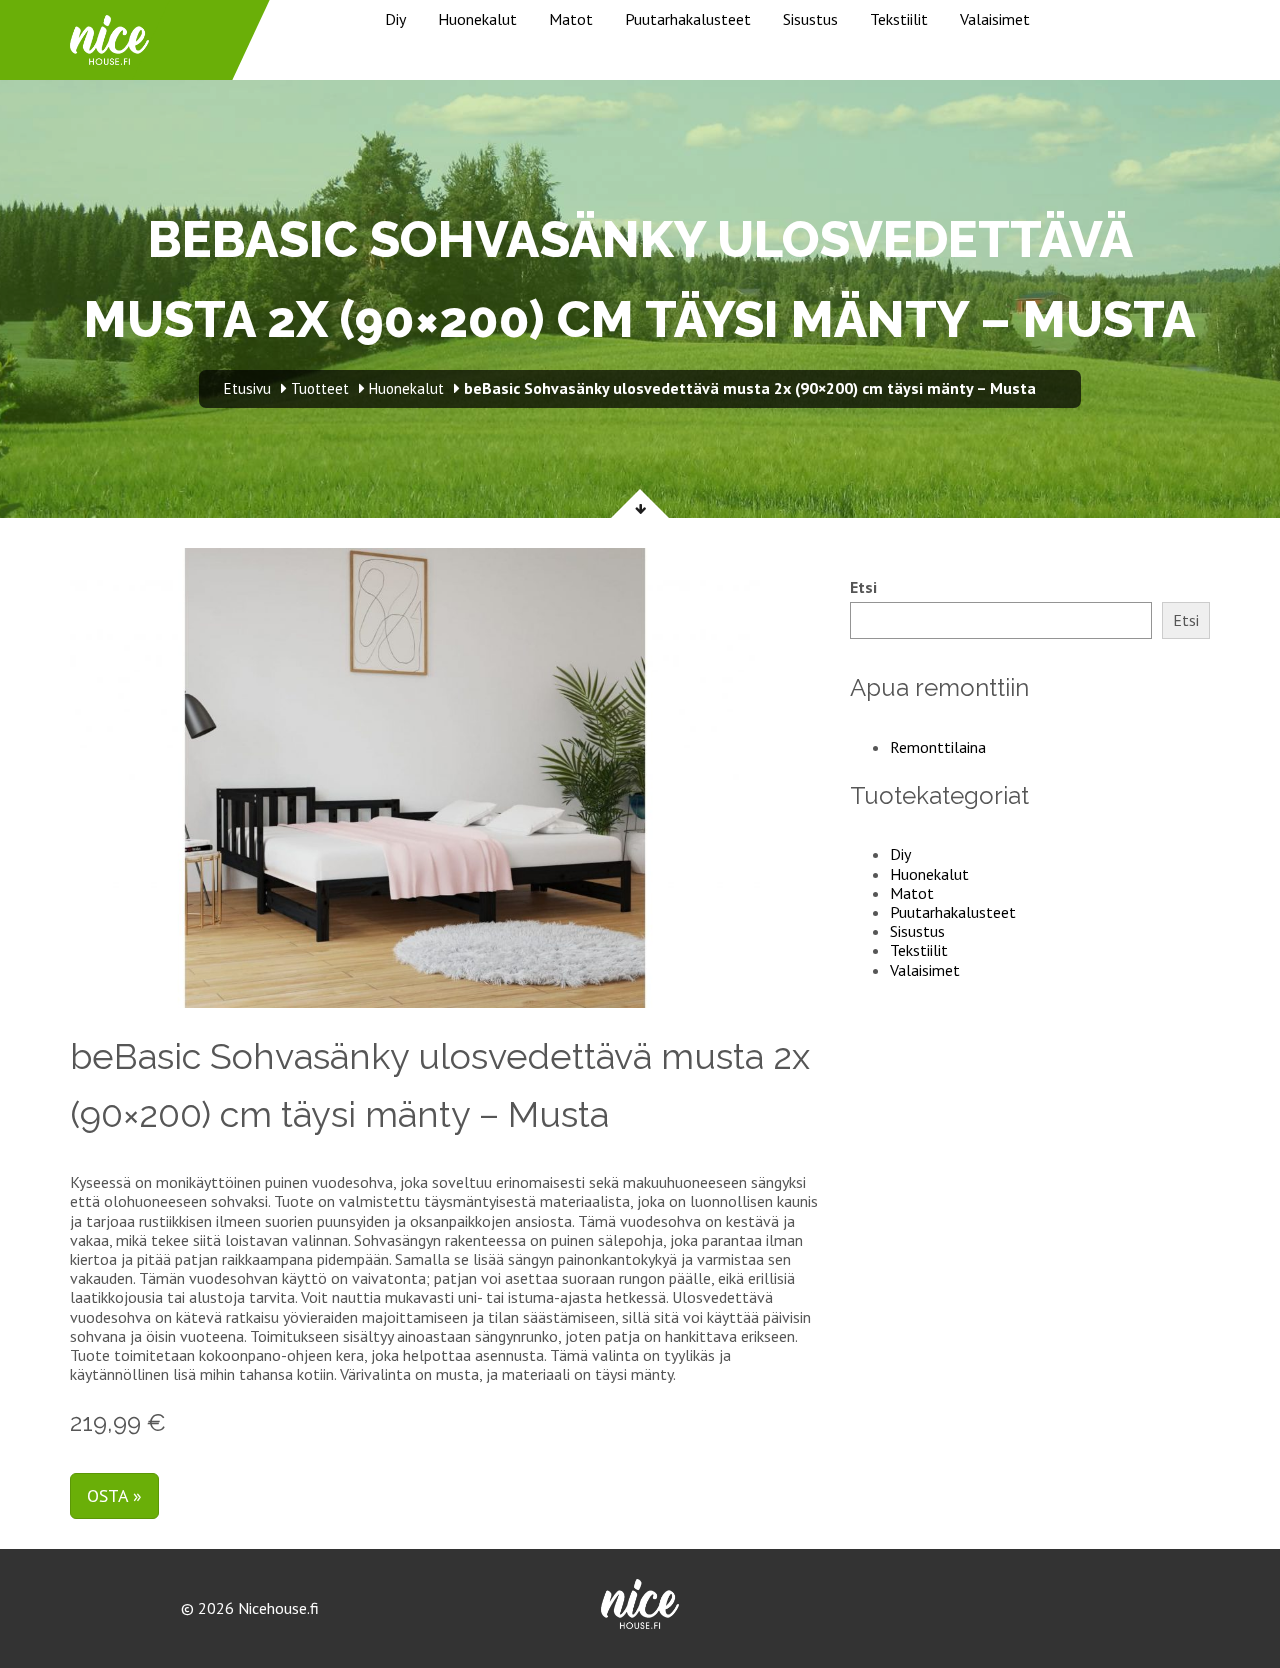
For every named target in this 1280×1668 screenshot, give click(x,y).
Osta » (114, 1495)
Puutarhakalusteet (688, 19)
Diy (395, 19)
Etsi (863, 587)
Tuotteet (320, 388)
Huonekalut (477, 19)
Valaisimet (995, 19)
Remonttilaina (938, 747)
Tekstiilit (899, 19)
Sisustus (810, 19)
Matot (571, 19)
